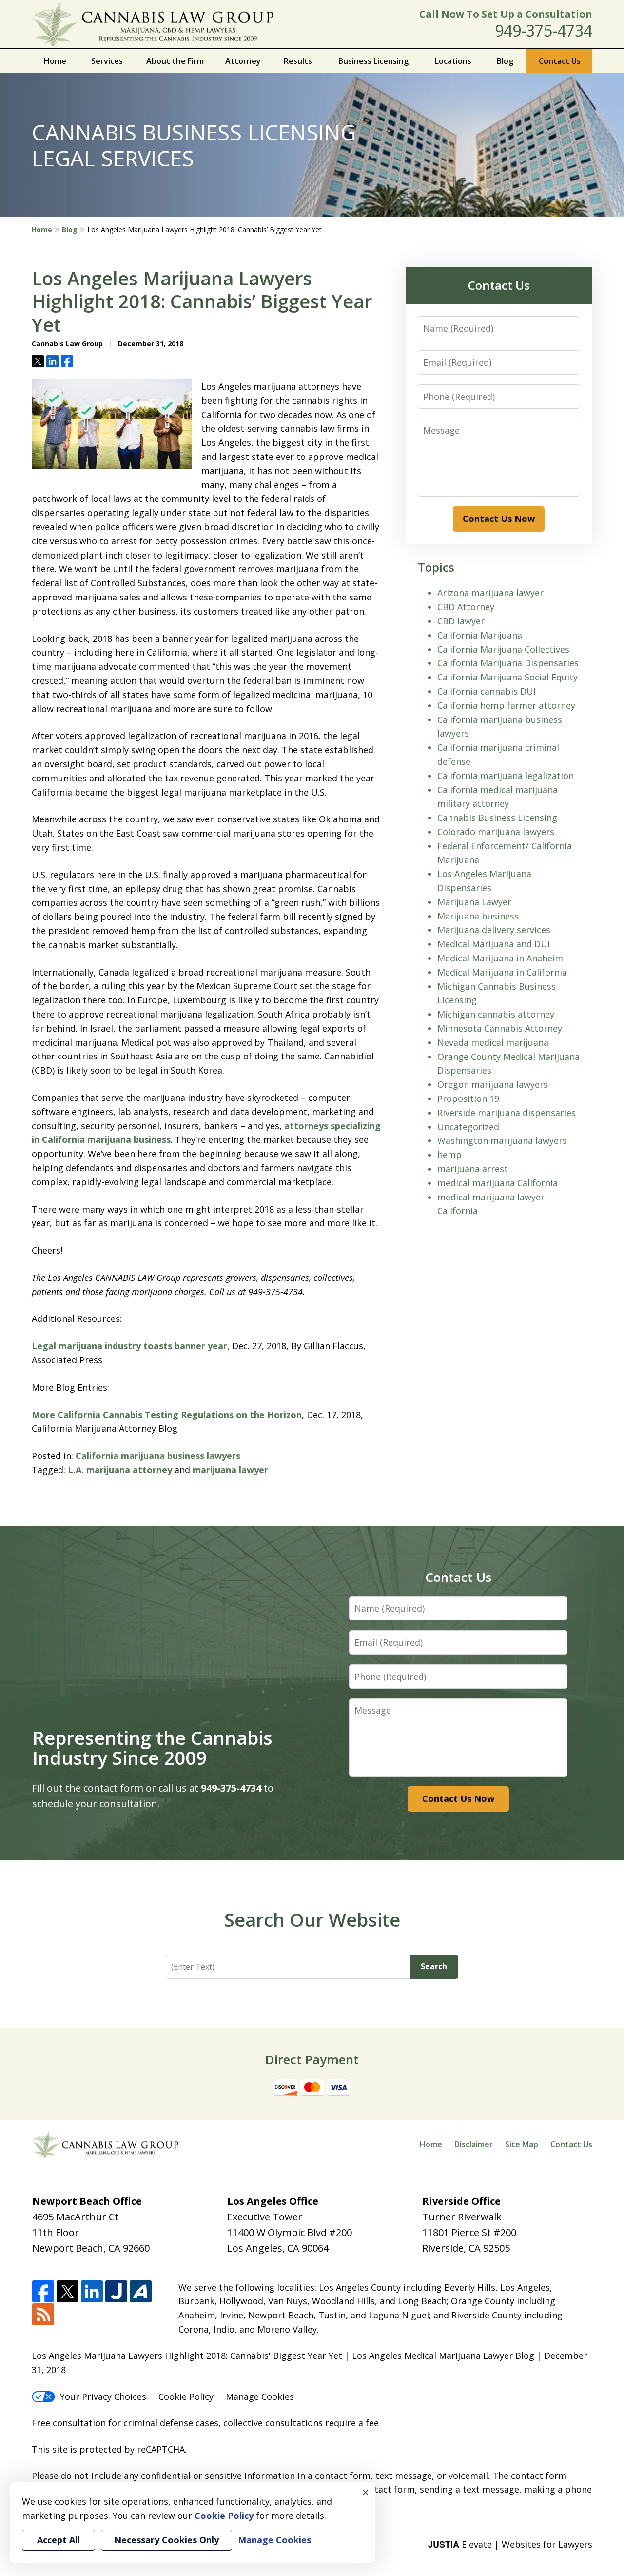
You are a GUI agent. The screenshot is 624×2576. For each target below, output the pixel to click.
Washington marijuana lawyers (502, 1140)
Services (107, 61)
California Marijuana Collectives (503, 649)
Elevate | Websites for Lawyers (510, 2544)
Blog (505, 61)
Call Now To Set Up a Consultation (506, 14)
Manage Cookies (260, 2396)
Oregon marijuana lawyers (493, 1084)
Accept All (58, 2540)
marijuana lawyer (230, 1470)
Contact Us (560, 61)
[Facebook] (43, 2292)
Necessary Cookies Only (166, 2540)
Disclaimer (474, 2144)
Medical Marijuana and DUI (494, 944)
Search (434, 1966)
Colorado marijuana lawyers (496, 832)
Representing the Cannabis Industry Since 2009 (152, 1748)
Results (298, 61)
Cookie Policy (186, 2396)
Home (55, 61)
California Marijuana (480, 635)
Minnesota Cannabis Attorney (500, 1028)
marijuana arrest (473, 1169)
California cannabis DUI (487, 691)
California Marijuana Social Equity (507, 677)
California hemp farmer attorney (506, 705)
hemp (449, 1155)
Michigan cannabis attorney (496, 1014)
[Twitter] (68, 2292)
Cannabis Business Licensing (497, 818)
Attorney (243, 61)
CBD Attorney (466, 607)
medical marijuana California (497, 1183)
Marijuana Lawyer (474, 902)
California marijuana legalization (506, 776)
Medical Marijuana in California (502, 972)
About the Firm (175, 61)
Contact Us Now (499, 519)
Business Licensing (373, 61)
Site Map (522, 2144)
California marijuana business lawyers (158, 1456)
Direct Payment (312, 2059)
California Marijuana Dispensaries (508, 663)
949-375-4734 (544, 30)
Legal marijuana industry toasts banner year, (131, 1346)
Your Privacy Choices (103, 2396)
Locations (453, 61)
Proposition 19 (468, 1098)
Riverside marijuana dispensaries (507, 1113)
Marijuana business (478, 916)
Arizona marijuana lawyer (490, 593)
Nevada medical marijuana (493, 1042)
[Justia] (116, 2292)
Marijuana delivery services (494, 930)
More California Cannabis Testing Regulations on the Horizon (167, 1415)
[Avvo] (141, 2292)
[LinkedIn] (92, 2292)
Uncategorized (468, 1127)
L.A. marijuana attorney (120, 1470)
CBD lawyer (461, 621)
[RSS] (43, 2315)
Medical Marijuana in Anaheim (500, 958)
